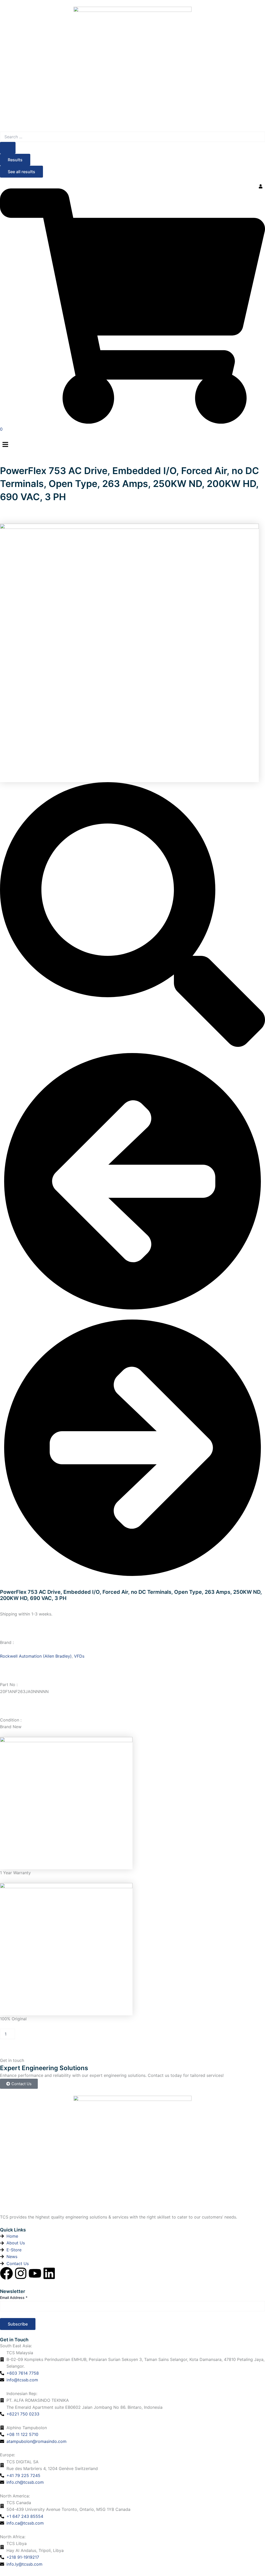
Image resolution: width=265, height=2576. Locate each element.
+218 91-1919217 (23, 2557)
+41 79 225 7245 (23, 2475)
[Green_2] (129, 652)
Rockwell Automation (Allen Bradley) (36, 1656)
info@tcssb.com (22, 2380)
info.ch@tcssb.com (25, 2482)
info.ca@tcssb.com (25, 2523)
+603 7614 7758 (23, 2373)
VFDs (79, 1656)
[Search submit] (8, 148)
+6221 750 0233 (23, 2414)
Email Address (14, 2297)
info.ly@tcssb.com (24, 2564)
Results (15, 160)
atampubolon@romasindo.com (36, 2441)
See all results (21, 172)
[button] (132, 445)
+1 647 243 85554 (25, 2516)
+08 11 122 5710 (22, 2434)
